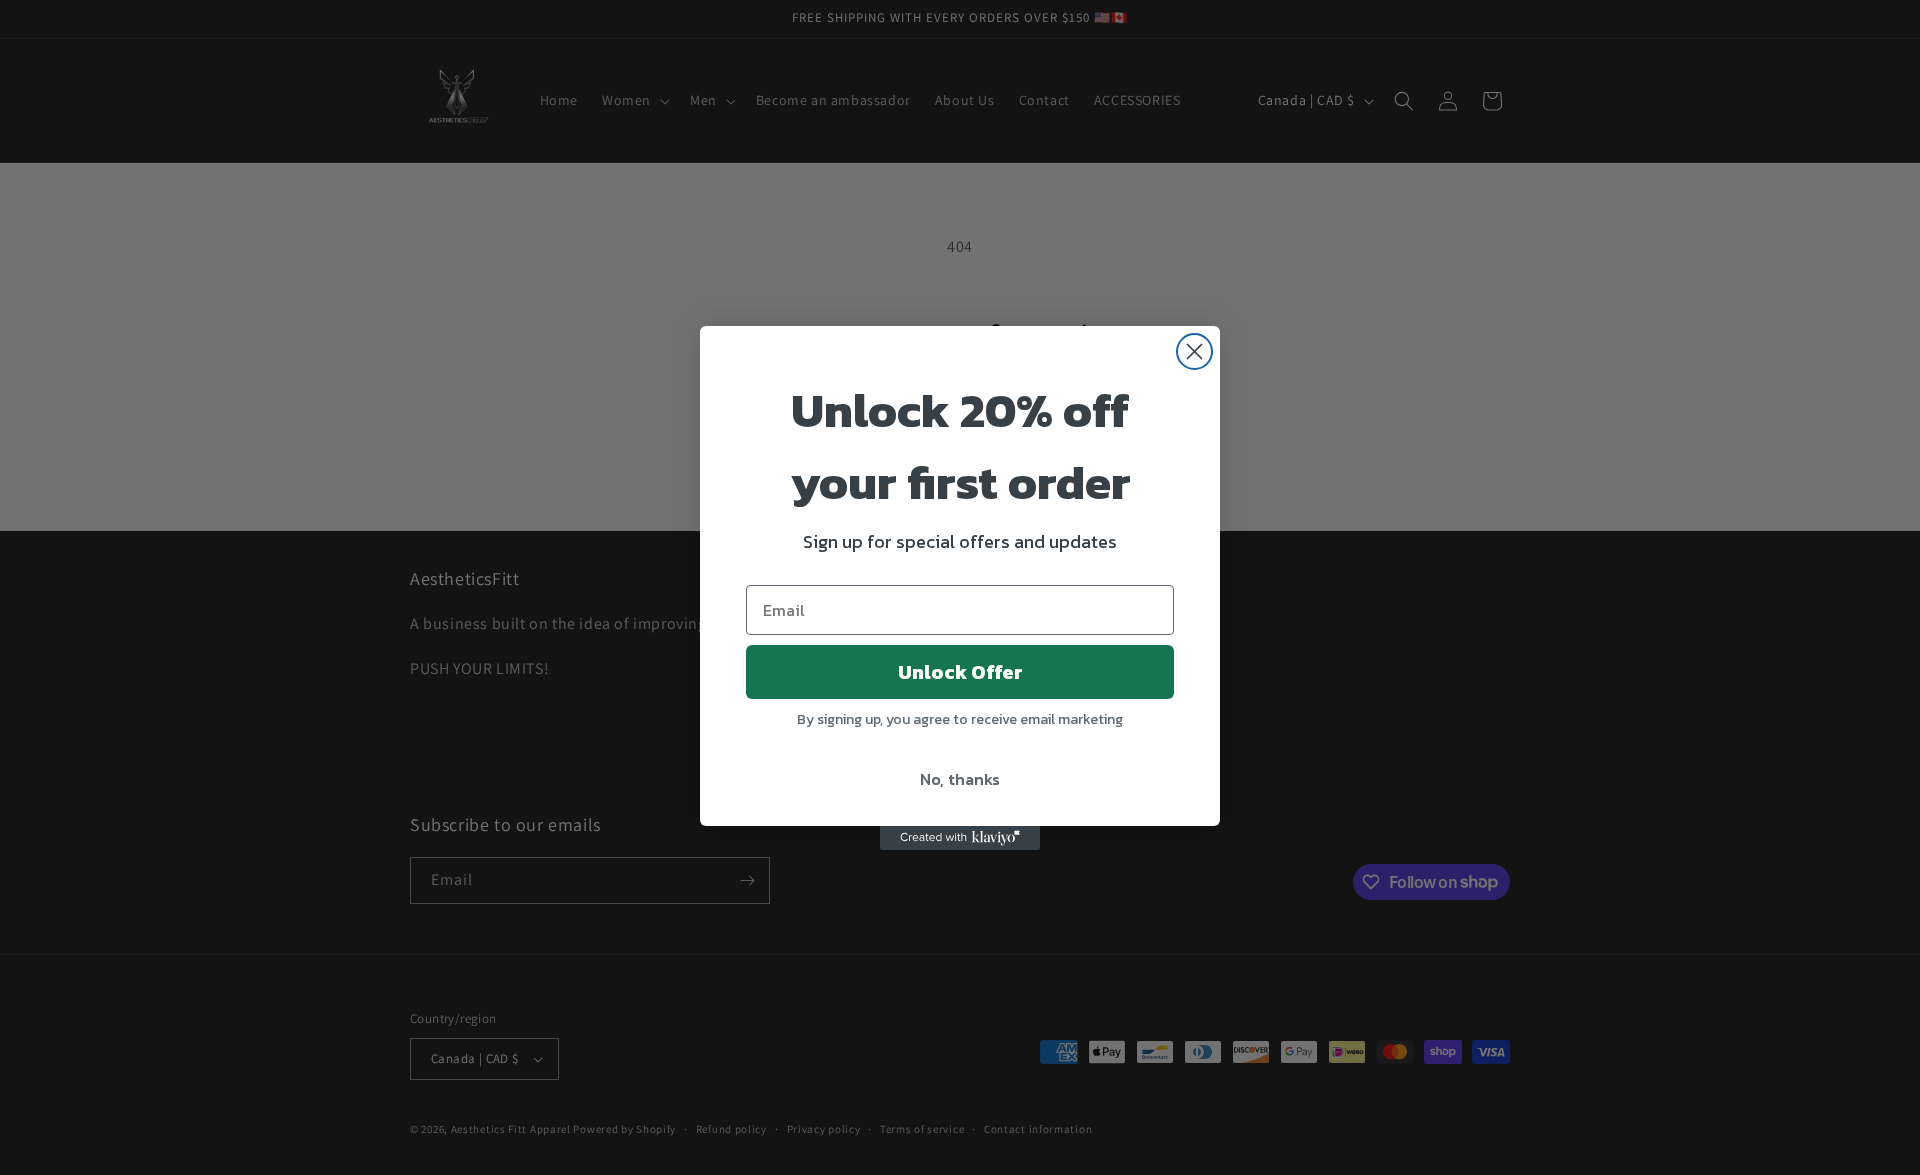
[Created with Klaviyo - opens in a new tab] (960, 838)
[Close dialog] (1194, 351)
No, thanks (960, 779)
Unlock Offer (960, 672)
